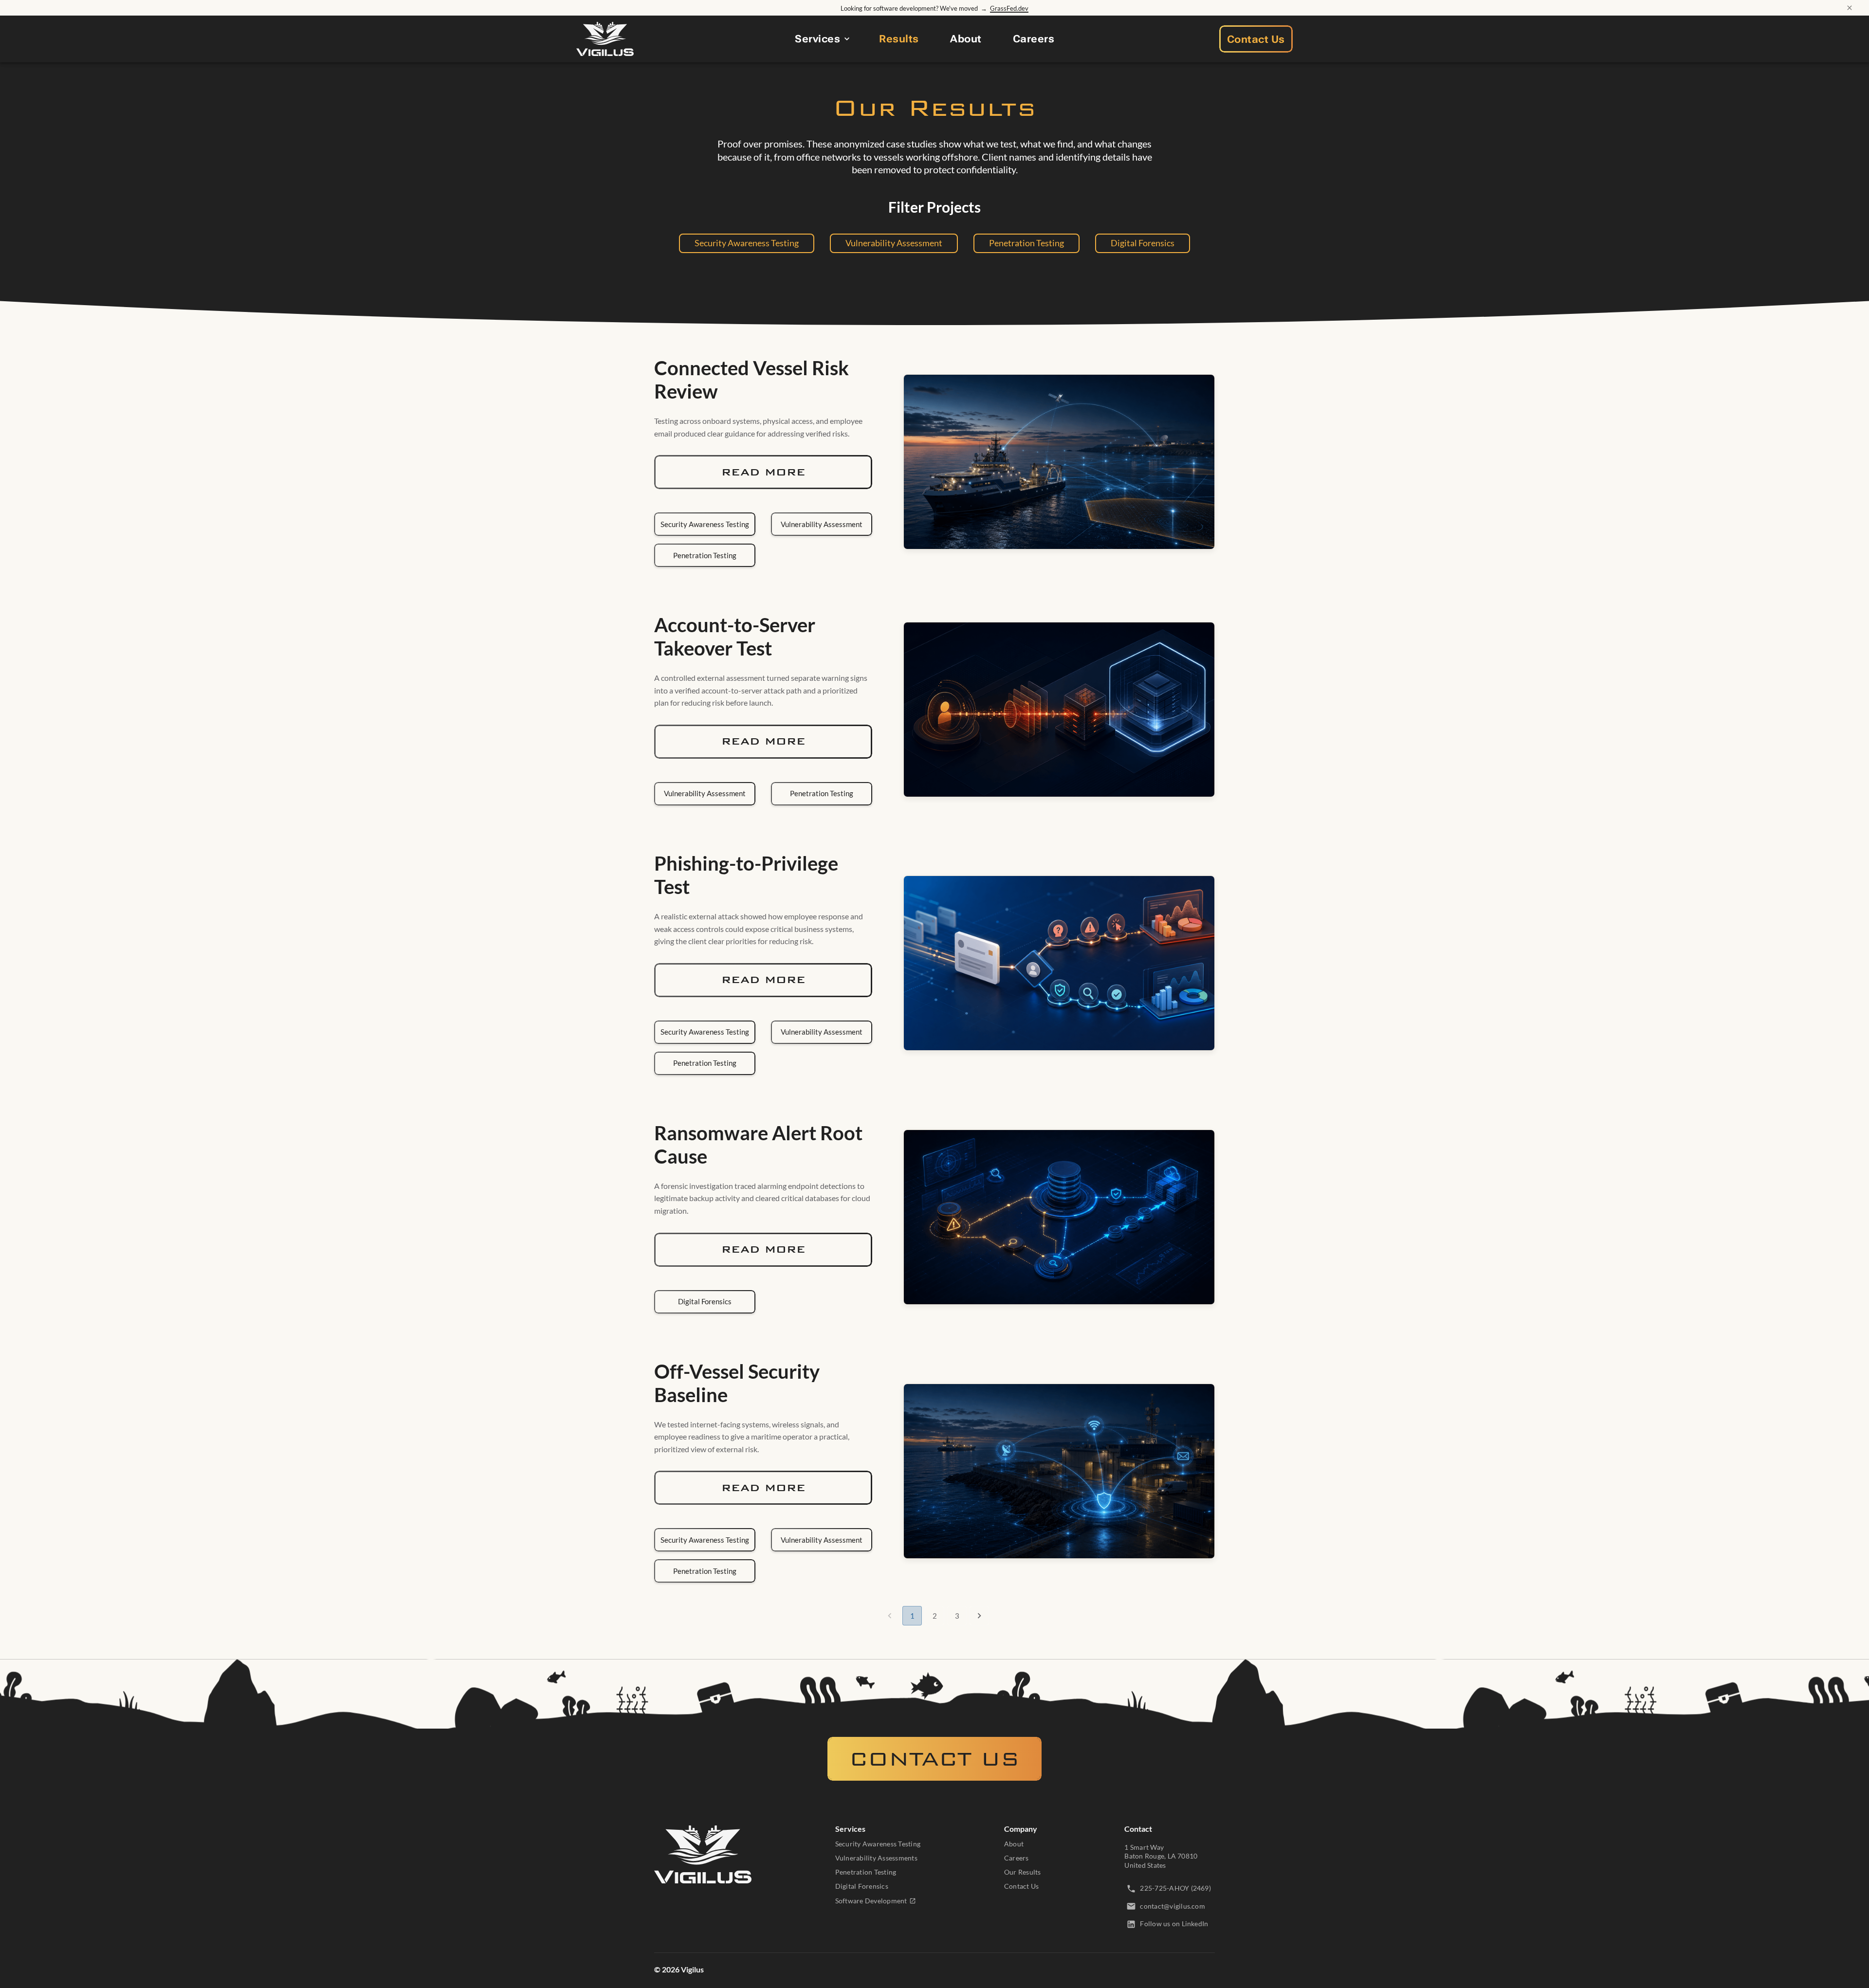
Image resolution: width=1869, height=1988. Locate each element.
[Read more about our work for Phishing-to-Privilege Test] (1059, 963)
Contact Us (1256, 39)
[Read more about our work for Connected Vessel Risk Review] (1059, 462)
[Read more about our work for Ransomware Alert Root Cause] (1059, 1217)
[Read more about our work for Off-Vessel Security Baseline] (1059, 1471)
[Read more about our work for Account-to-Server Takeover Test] (1059, 710)
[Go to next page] (979, 1616)
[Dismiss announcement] (1850, 8)
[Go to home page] (703, 1855)
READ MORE (763, 472)
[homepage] (605, 39)
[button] (747, 243)
